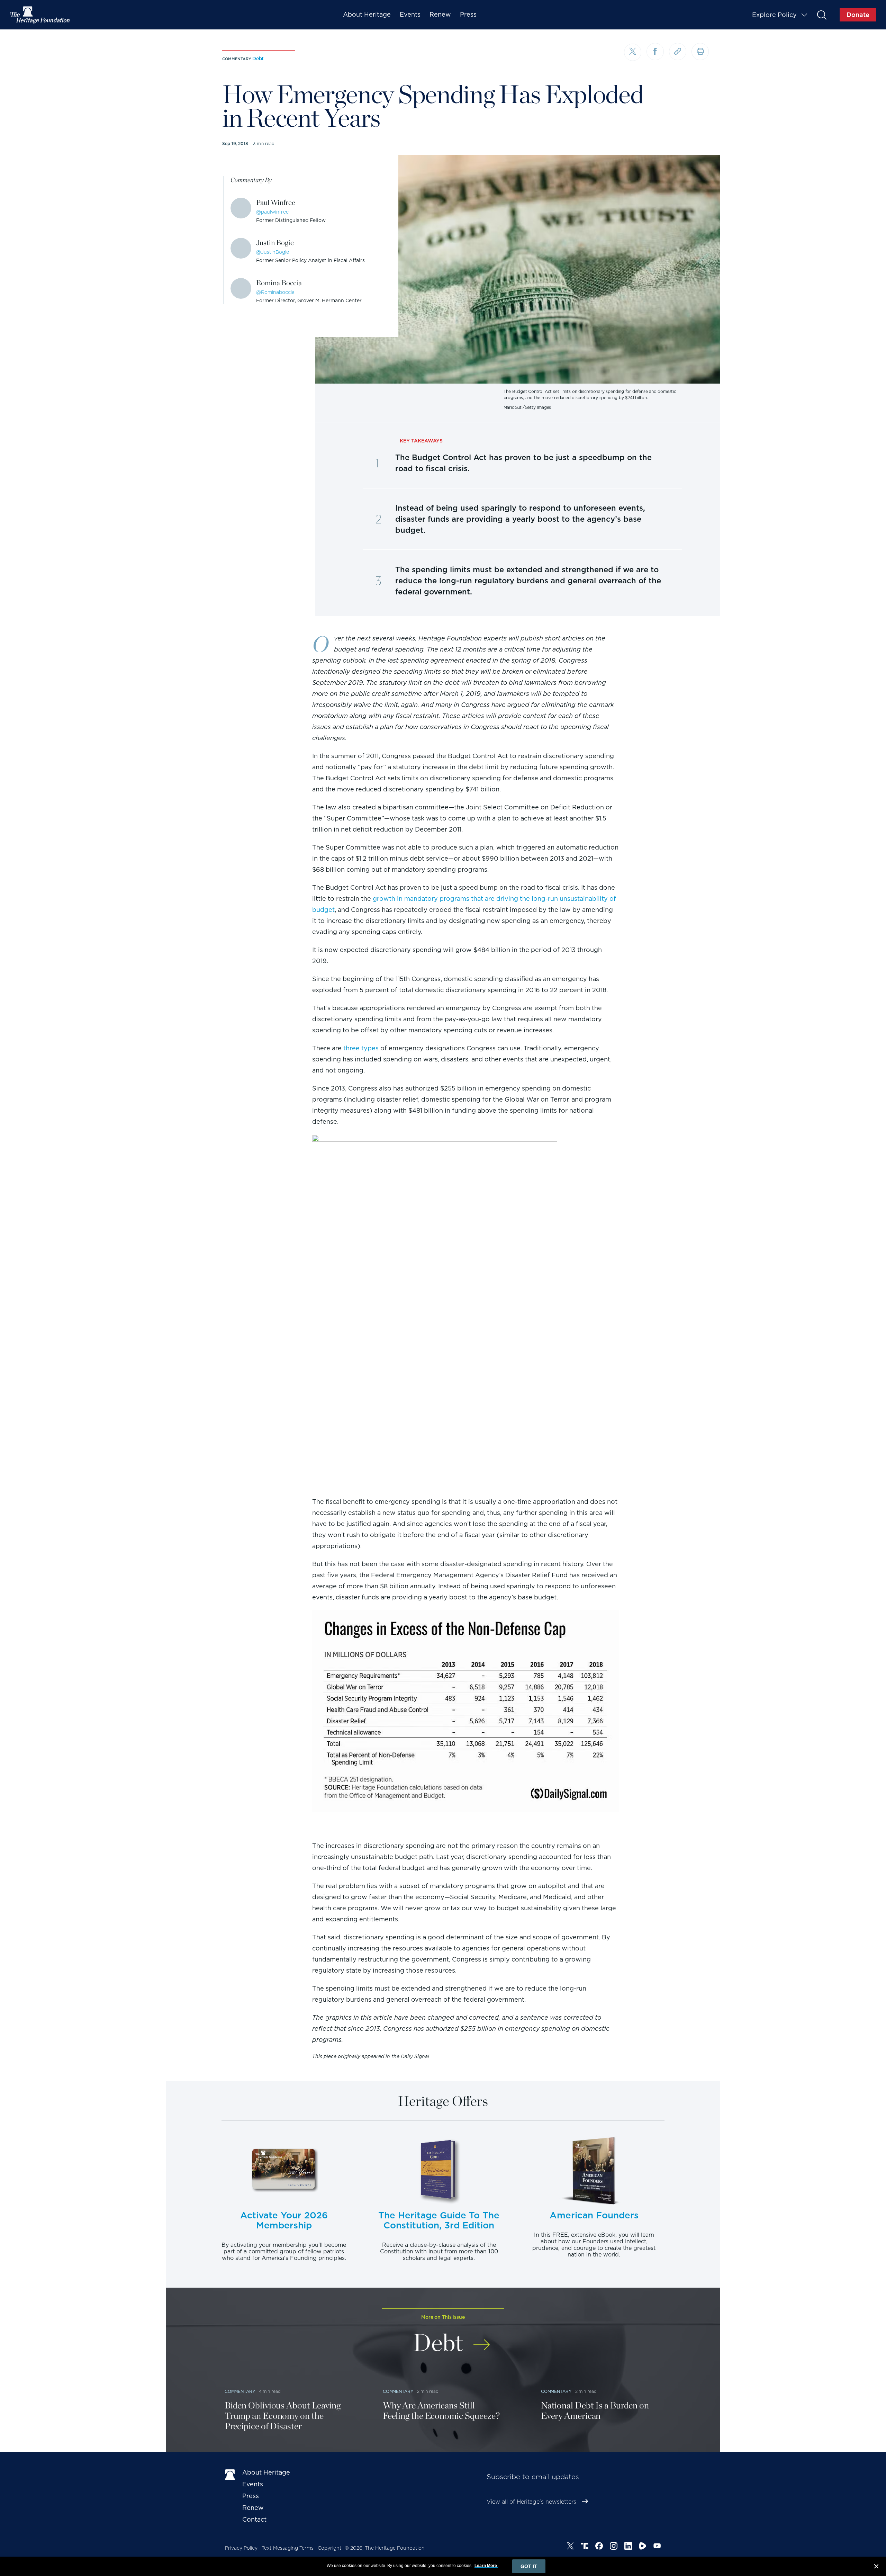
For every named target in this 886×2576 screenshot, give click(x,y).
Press (468, 14)
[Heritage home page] (230, 2474)
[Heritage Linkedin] (628, 2547)
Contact (254, 2519)
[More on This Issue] (482, 2340)
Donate (858, 15)
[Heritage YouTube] (657, 2547)
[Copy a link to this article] (678, 52)
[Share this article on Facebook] (655, 52)
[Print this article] (700, 52)
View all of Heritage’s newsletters (531, 2502)
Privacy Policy (241, 2548)
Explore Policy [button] (774, 15)
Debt (258, 59)
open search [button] (821, 15)
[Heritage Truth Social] (585, 2547)
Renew (440, 14)
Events (410, 14)
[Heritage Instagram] (614, 2547)
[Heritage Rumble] (643, 2547)
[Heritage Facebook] (599, 2547)
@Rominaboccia (275, 292)
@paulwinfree (272, 212)
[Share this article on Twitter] (633, 52)
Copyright (330, 2548)
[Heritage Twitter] (570, 2547)
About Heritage (367, 14)
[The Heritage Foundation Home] (40, 15)
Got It (529, 2566)
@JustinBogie (273, 252)
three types (361, 1048)
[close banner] (876, 2567)
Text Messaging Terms (288, 2548)
